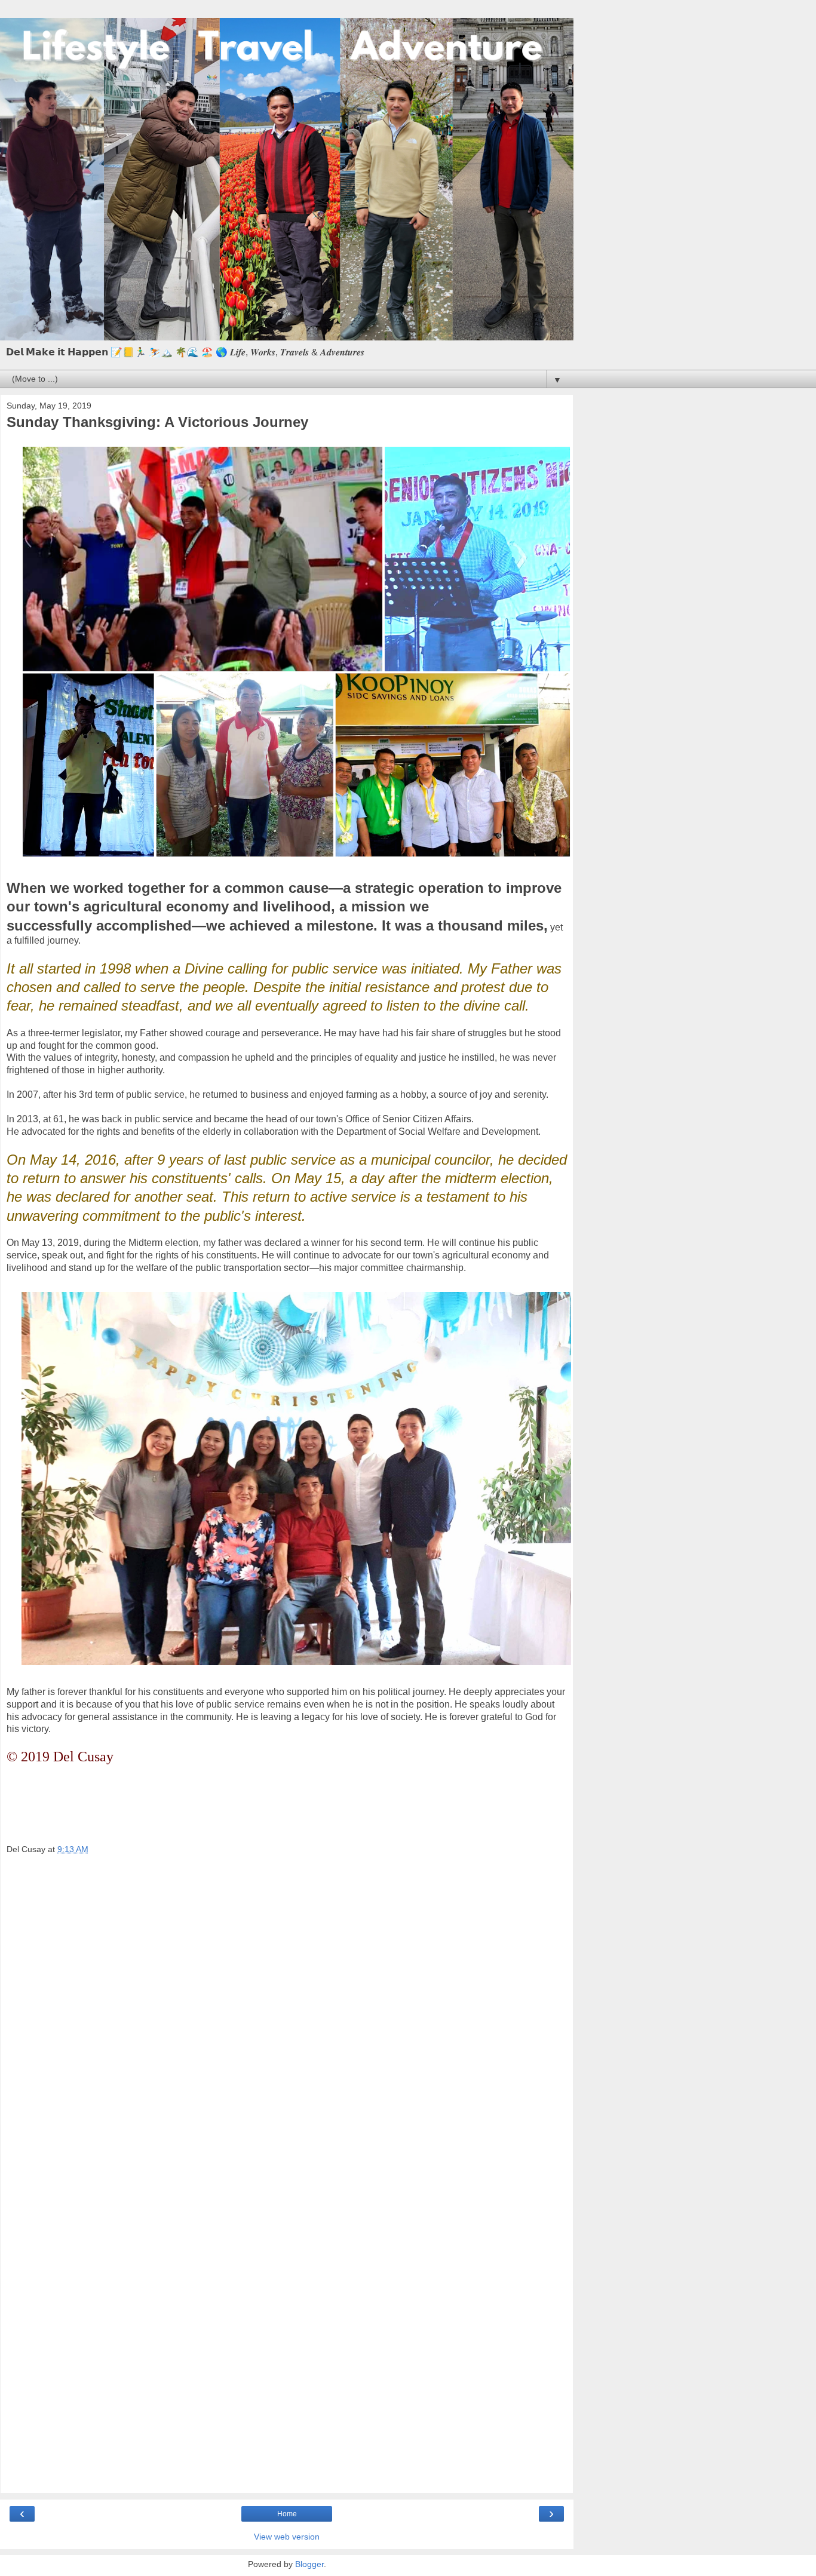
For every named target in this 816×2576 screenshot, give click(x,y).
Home (287, 2514)
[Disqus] (287, 2023)
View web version (287, 2537)
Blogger (309, 2564)
